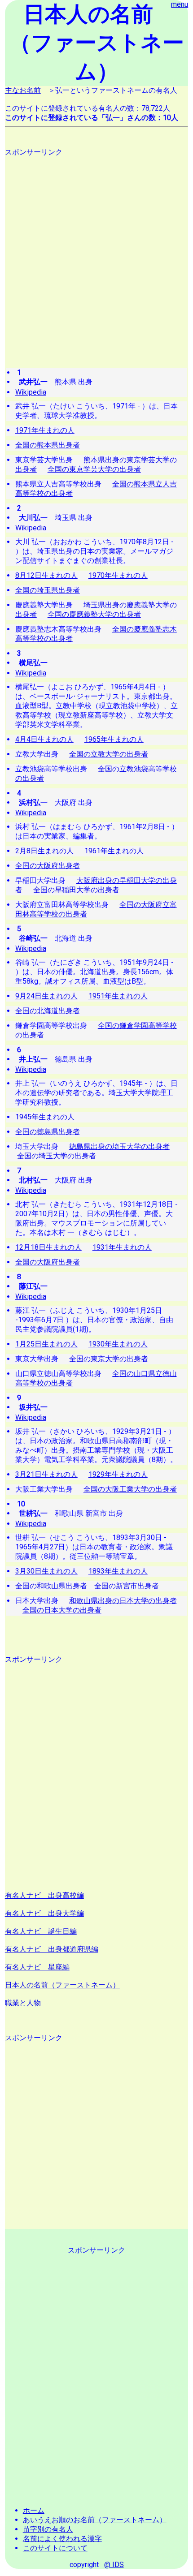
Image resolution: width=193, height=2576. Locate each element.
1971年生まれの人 (45, 430)
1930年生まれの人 (118, 1344)
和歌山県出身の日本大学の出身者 (123, 1601)
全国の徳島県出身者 (48, 1132)
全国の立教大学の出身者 (109, 754)
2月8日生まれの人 (44, 851)
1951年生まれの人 (118, 996)
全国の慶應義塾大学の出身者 (94, 614)
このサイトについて (55, 2548)
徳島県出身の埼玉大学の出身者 (119, 1146)
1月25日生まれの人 (46, 1344)
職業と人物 (23, 2003)
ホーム (34, 2510)
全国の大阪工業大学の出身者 (130, 1489)
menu (180, 4)
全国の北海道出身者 (48, 1011)
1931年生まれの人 (122, 1247)
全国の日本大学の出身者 (62, 1610)
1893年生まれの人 (118, 1571)
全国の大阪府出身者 (48, 866)
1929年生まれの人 (118, 1474)
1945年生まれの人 (45, 1117)
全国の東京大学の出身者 (109, 1359)
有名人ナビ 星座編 (37, 1967)
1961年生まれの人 (114, 851)
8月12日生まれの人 (46, 575)
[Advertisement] (96, 254)
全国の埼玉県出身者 (48, 590)
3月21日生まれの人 (46, 1474)
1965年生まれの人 (114, 739)
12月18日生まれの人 (48, 1247)
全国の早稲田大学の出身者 (76, 890)
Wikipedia (31, 392)
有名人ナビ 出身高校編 (44, 1895)
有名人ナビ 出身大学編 (44, 1913)
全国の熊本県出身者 (48, 445)
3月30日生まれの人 (46, 1571)
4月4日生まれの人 (44, 739)
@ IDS (114, 2565)
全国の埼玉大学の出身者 (57, 1156)
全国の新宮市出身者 (127, 1586)
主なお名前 (23, 90)
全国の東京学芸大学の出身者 (94, 469)
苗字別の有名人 (48, 2529)
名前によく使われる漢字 (62, 2539)
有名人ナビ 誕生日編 (41, 1931)
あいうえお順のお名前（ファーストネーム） (95, 2520)
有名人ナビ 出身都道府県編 (52, 1949)
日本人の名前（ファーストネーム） (62, 1985)
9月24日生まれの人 (46, 996)
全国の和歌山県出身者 (51, 1586)
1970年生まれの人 (118, 575)
